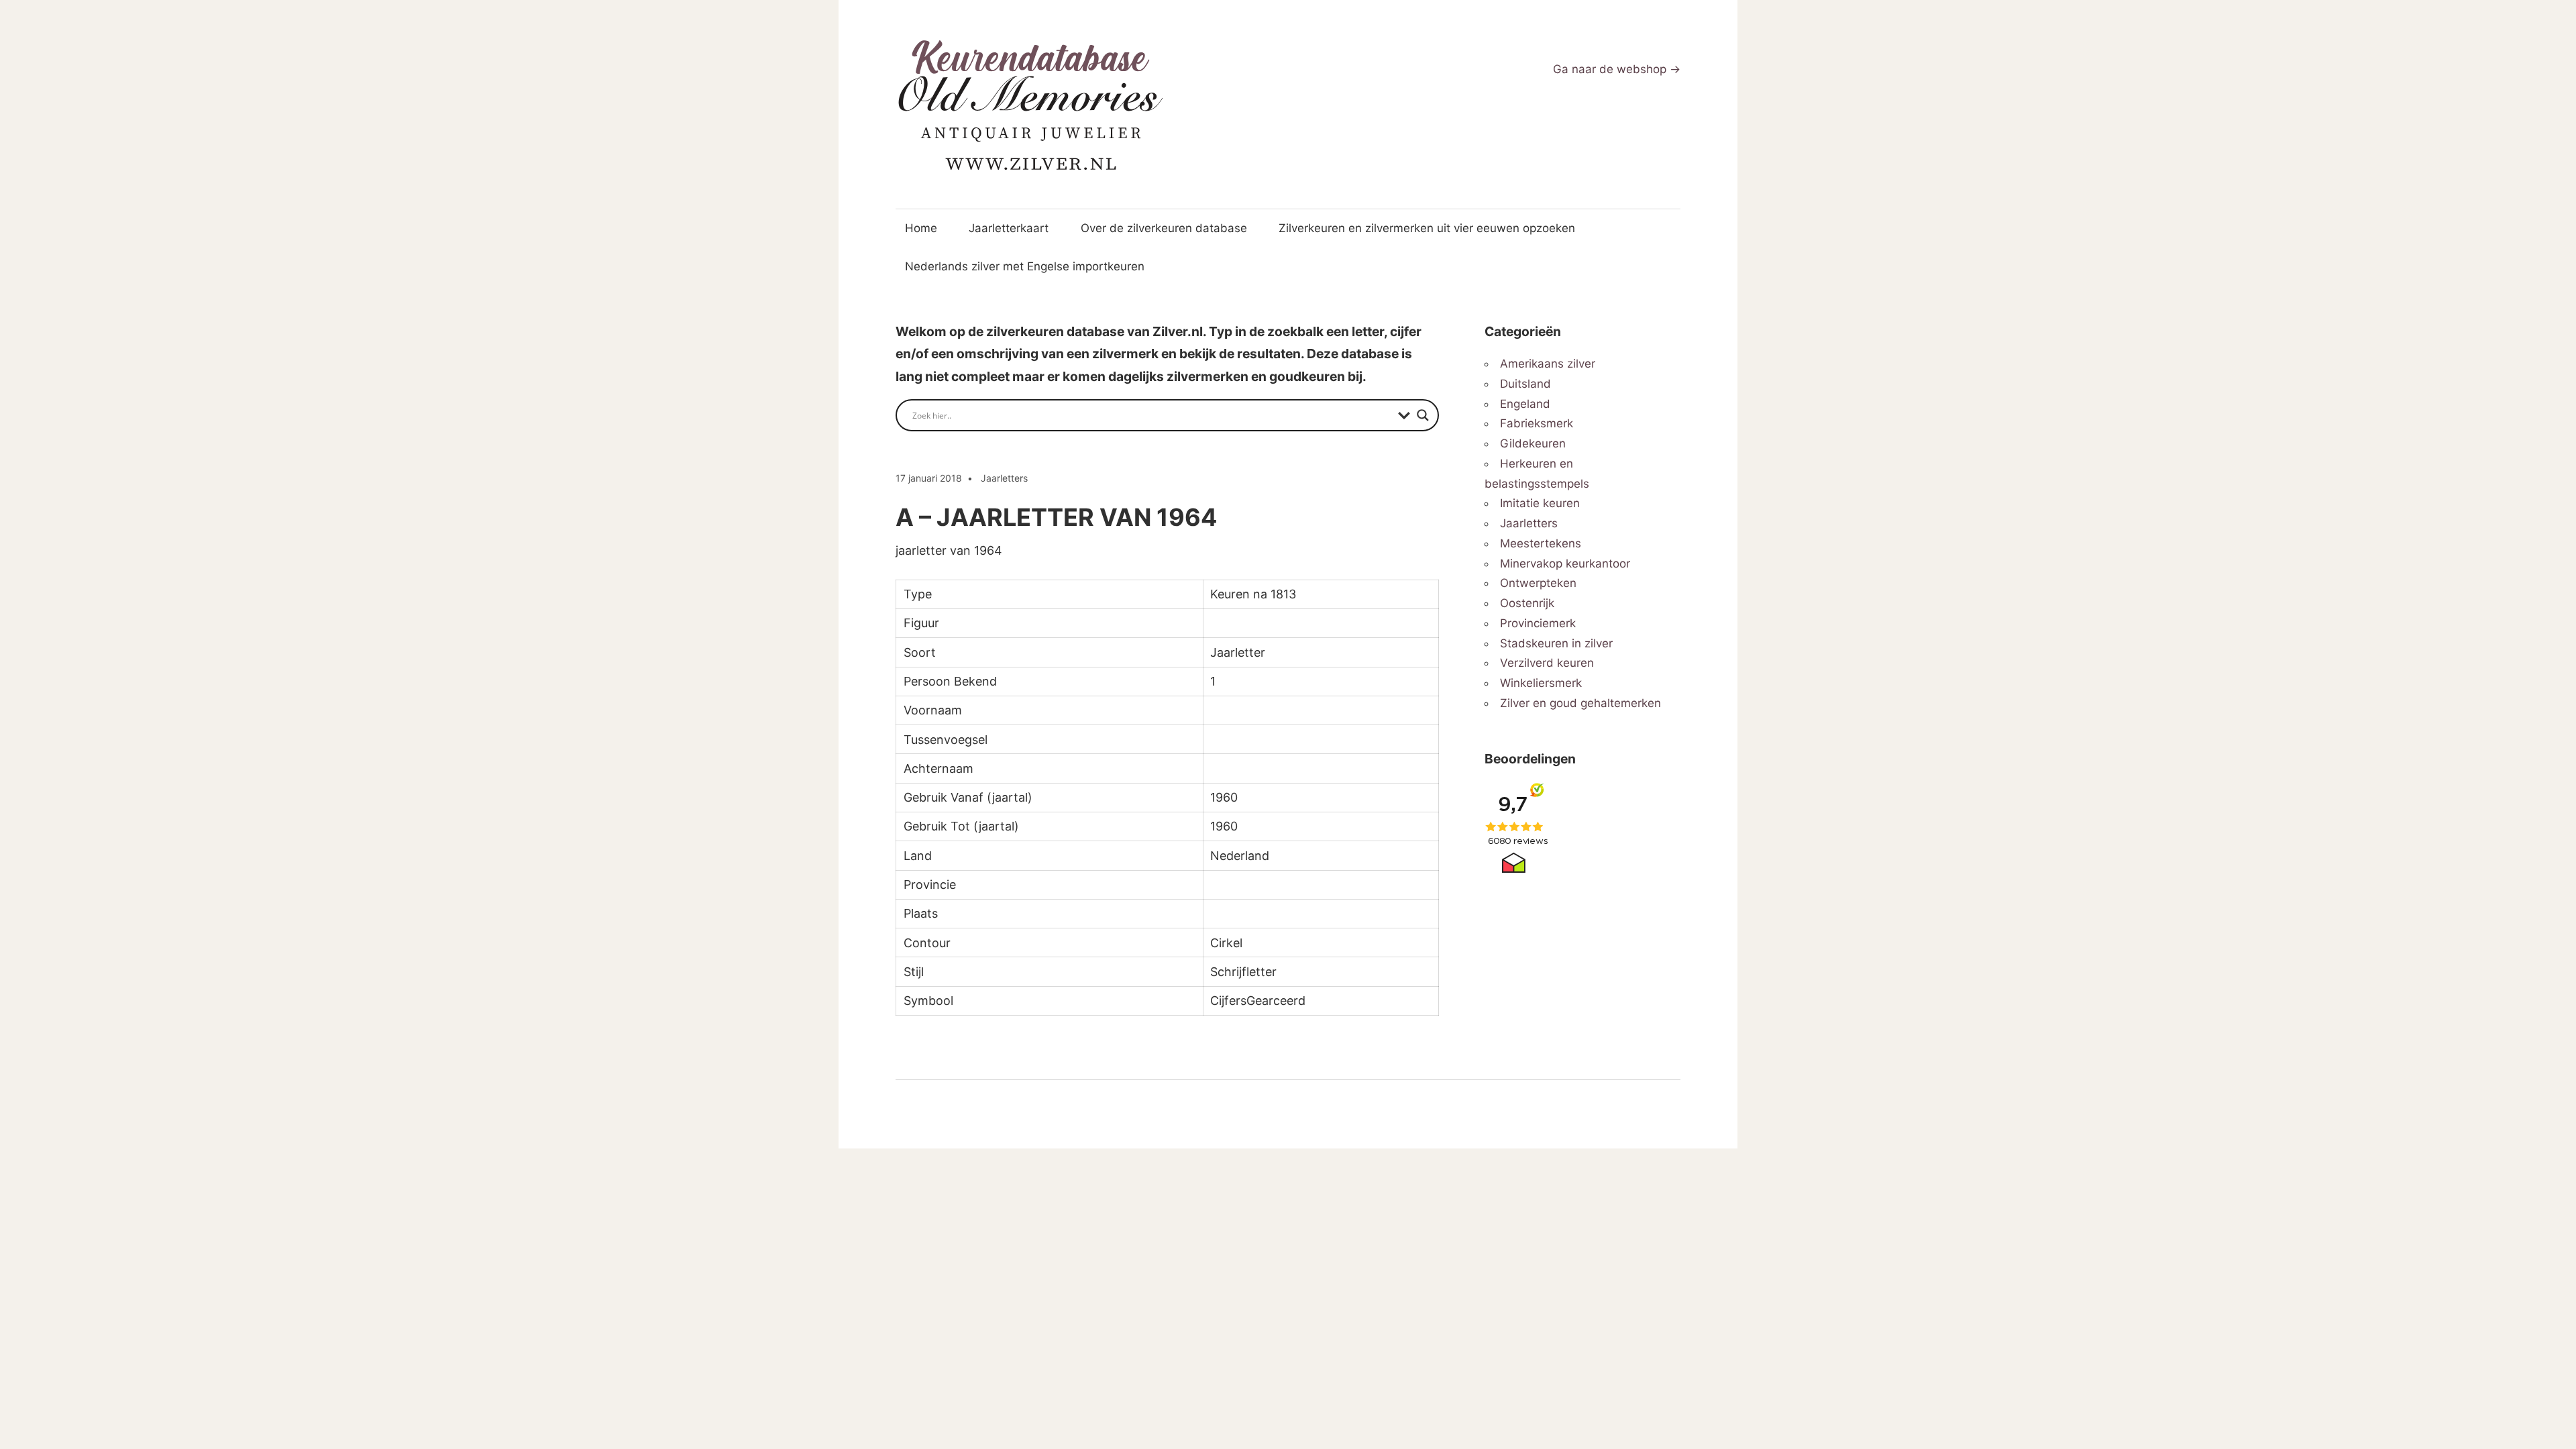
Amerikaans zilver (1548, 364)
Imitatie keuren (1540, 503)
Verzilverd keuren (1547, 663)
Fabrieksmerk (1537, 423)
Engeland (1525, 404)
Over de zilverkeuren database (1164, 228)
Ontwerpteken (1538, 583)
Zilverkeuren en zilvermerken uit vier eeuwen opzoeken (1427, 228)
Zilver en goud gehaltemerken (1580, 703)
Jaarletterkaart (1009, 228)
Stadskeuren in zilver (1556, 643)
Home (921, 228)
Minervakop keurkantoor (1565, 563)
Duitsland (1525, 384)
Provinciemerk (1538, 623)
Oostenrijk (1527, 603)
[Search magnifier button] (1423, 415)
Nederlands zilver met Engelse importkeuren (1025, 266)
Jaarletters (1004, 478)
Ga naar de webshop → (1617, 69)
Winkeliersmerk (1541, 683)
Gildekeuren (1533, 443)
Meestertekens (1541, 543)
